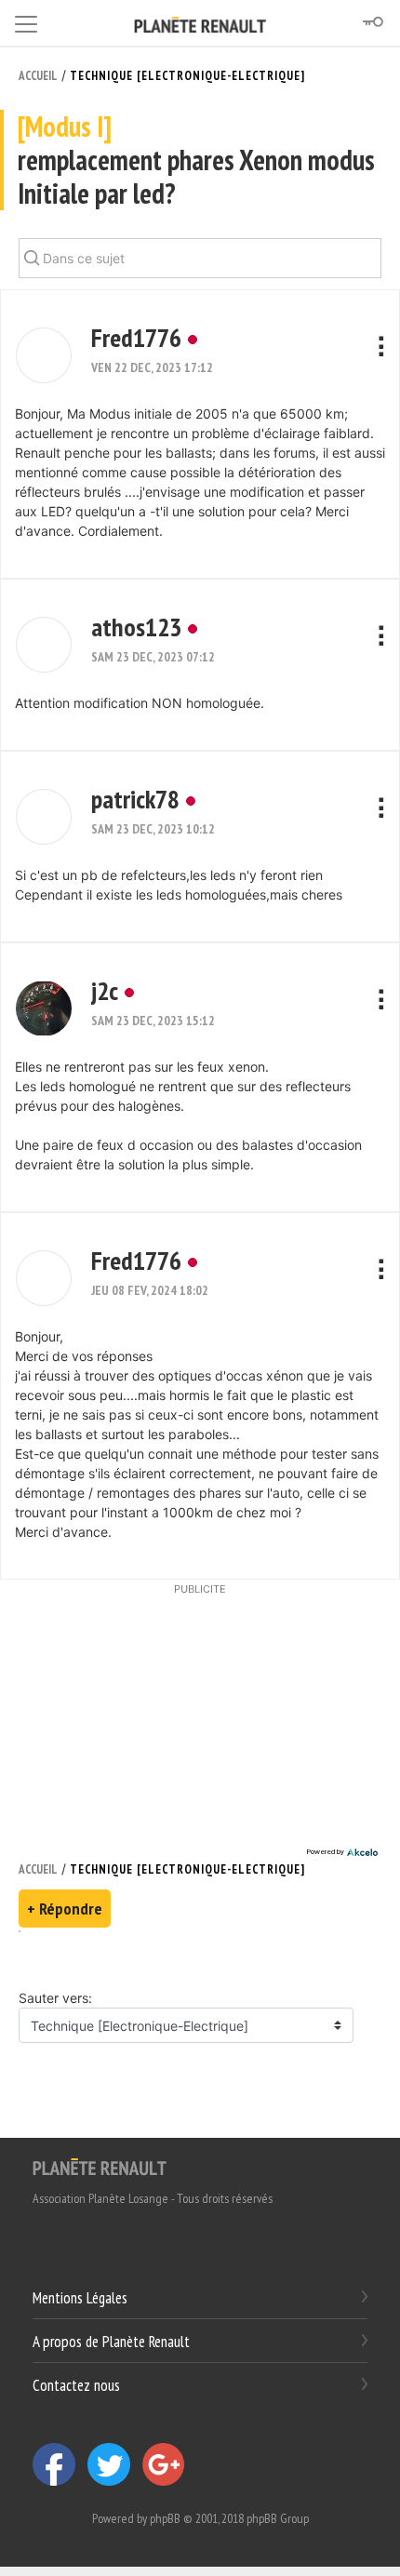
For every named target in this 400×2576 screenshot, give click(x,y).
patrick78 (135, 799)
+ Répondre (65, 1909)
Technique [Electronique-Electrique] (187, 76)
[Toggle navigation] (26, 21)
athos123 (136, 627)
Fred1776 (136, 337)
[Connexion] (372, 22)
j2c (105, 990)
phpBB (165, 2518)
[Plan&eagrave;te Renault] (100, 2166)
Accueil (38, 76)
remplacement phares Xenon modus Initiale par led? (196, 160)
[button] (44, 355)
